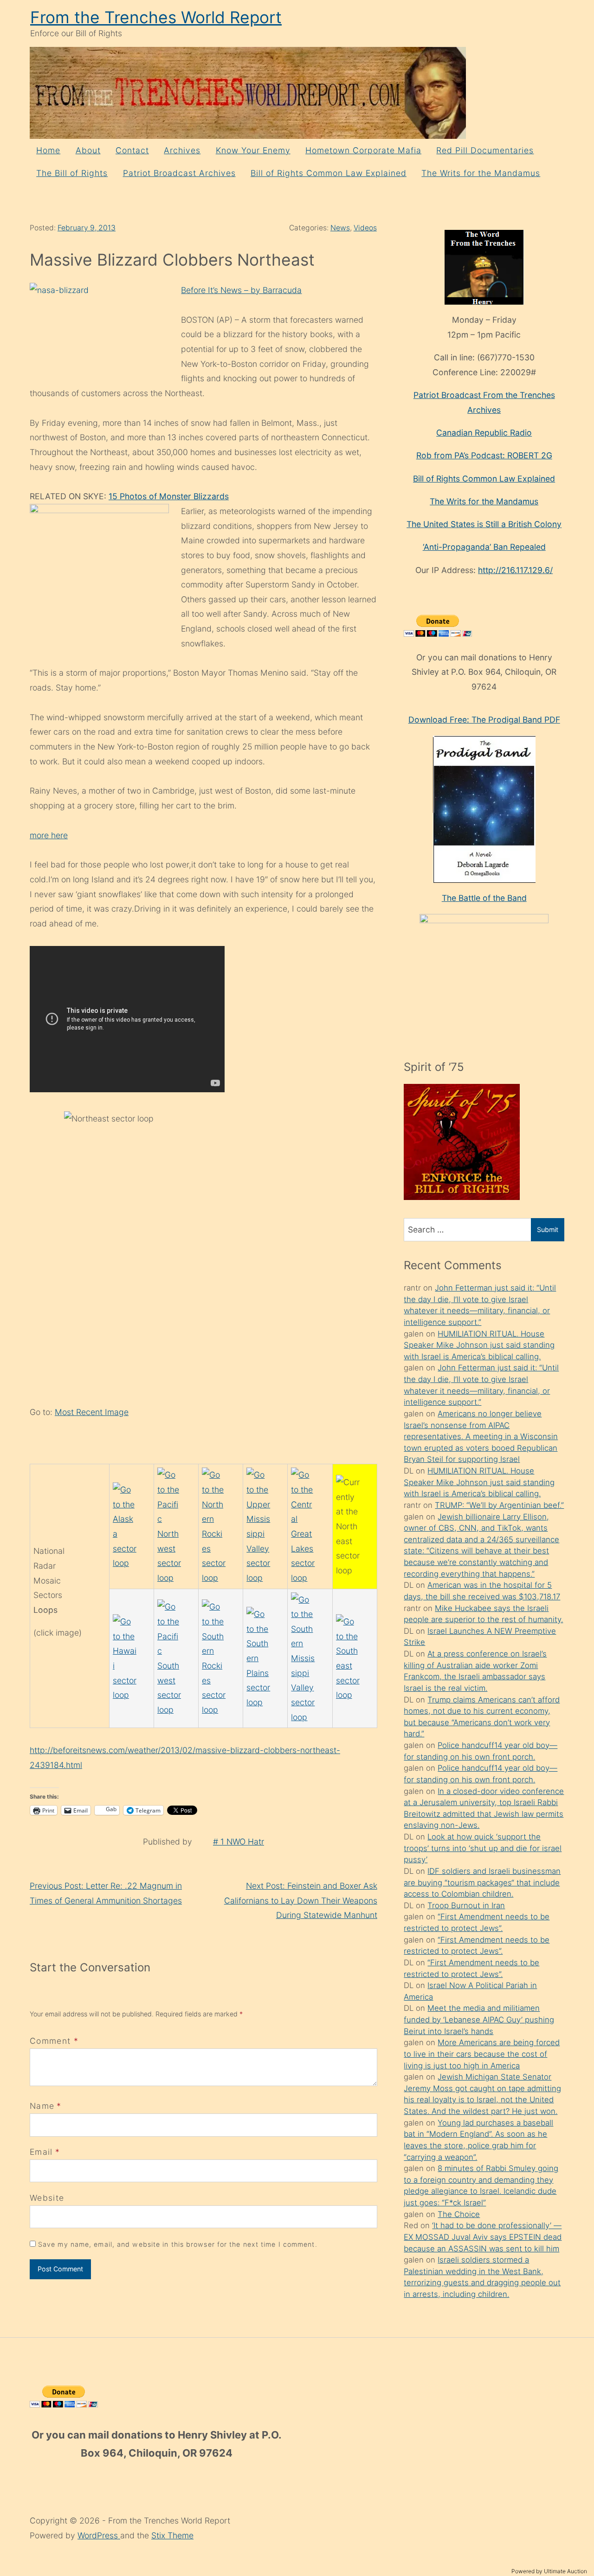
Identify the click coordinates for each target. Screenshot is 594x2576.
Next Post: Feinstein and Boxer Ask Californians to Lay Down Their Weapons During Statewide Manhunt (301, 1900)
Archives (182, 150)
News (340, 228)
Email (41, 2152)
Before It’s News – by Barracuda (241, 290)
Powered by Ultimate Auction (549, 2571)
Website (47, 2198)
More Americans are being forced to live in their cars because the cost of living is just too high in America (482, 2054)
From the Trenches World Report (156, 17)
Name (42, 2106)
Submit (548, 1229)
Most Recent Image (92, 1412)
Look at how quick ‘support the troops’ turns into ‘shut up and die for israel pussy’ (483, 1848)
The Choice (459, 2214)
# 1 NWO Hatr (239, 1842)
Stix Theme (172, 2535)
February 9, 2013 (87, 228)
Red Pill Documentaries (485, 150)
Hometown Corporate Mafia (363, 150)
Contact (132, 150)
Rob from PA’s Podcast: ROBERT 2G (484, 455)
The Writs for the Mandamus (481, 173)
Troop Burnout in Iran (466, 1905)
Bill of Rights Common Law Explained (329, 173)
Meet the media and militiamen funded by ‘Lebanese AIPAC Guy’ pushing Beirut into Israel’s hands (479, 2019)
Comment (54, 2041)
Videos (365, 228)
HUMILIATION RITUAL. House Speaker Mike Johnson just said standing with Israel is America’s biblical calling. (479, 1345)
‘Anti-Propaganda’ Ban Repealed (484, 547)
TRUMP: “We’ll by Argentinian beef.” (499, 1505)
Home (48, 150)
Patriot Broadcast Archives (179, 173)
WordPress (99, 2535)
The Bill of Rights (72, 173)
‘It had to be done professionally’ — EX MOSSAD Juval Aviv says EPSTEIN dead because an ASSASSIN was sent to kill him (483, 2237)
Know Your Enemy (253, 150)
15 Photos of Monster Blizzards (169, 496)
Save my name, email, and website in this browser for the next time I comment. (178, 2244)
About (88, 150)
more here (49, 835)
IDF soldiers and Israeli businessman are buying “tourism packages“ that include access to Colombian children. (482, 1882)
